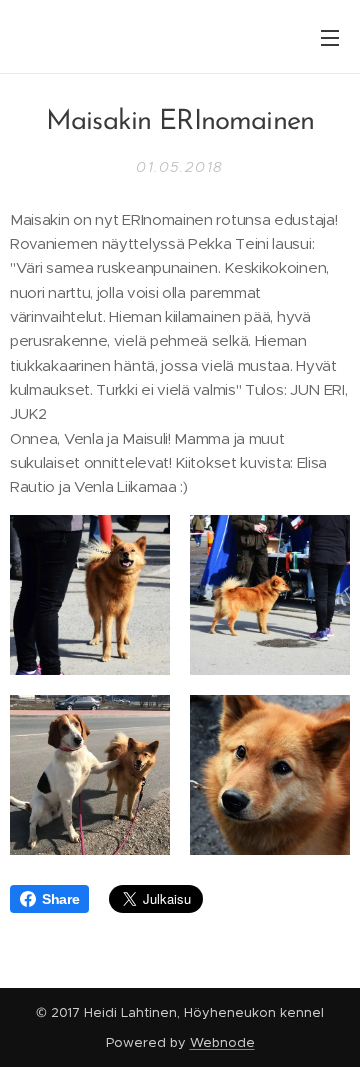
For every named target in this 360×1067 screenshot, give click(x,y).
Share (60, 899)
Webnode (222, 1042)
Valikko (330, 37)
